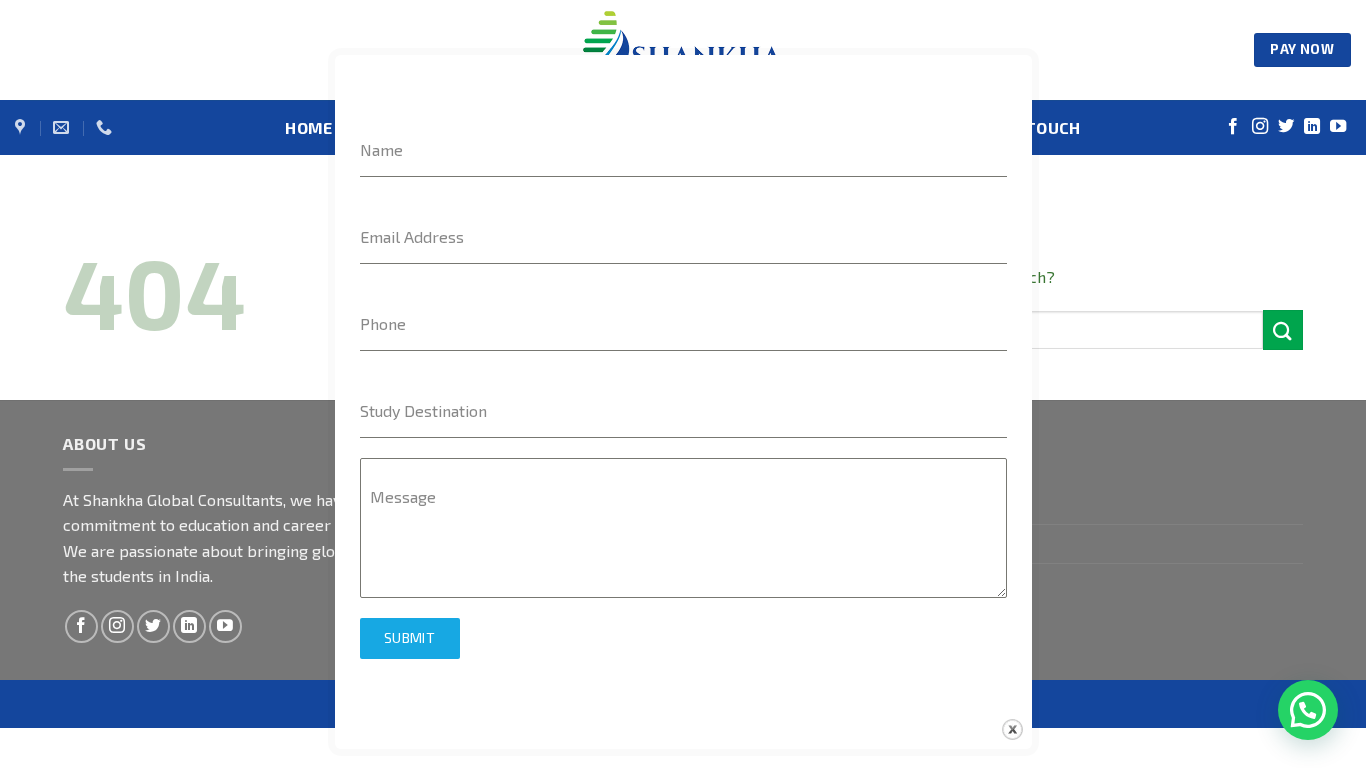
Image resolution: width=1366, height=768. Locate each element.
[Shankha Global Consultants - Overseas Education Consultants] (683, 50)
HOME (308, 127)
